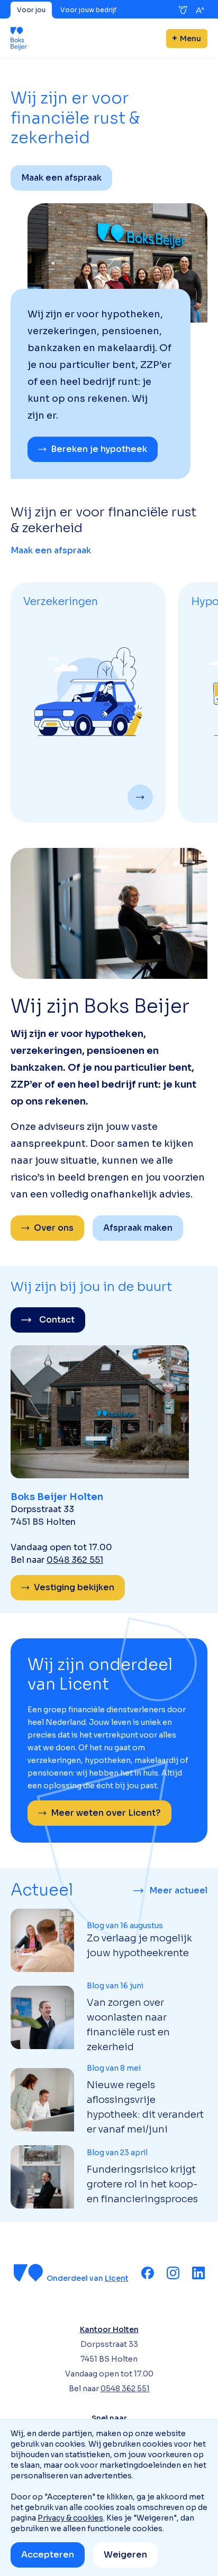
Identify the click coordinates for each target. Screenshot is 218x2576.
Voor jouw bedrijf (88, 10)
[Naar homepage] (19, 39)
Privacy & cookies (70, 2518)
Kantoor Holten (109, 2329)
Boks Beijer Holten (57, 1497)
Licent (117, 2278)
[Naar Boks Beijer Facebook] (148, 2273)
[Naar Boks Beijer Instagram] (173, 2273)
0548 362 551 (75, 1560)
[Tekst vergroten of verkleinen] (200, 10)
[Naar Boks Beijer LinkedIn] (198, 2273)
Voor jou (31, 10)
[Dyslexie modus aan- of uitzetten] (183, 10)
